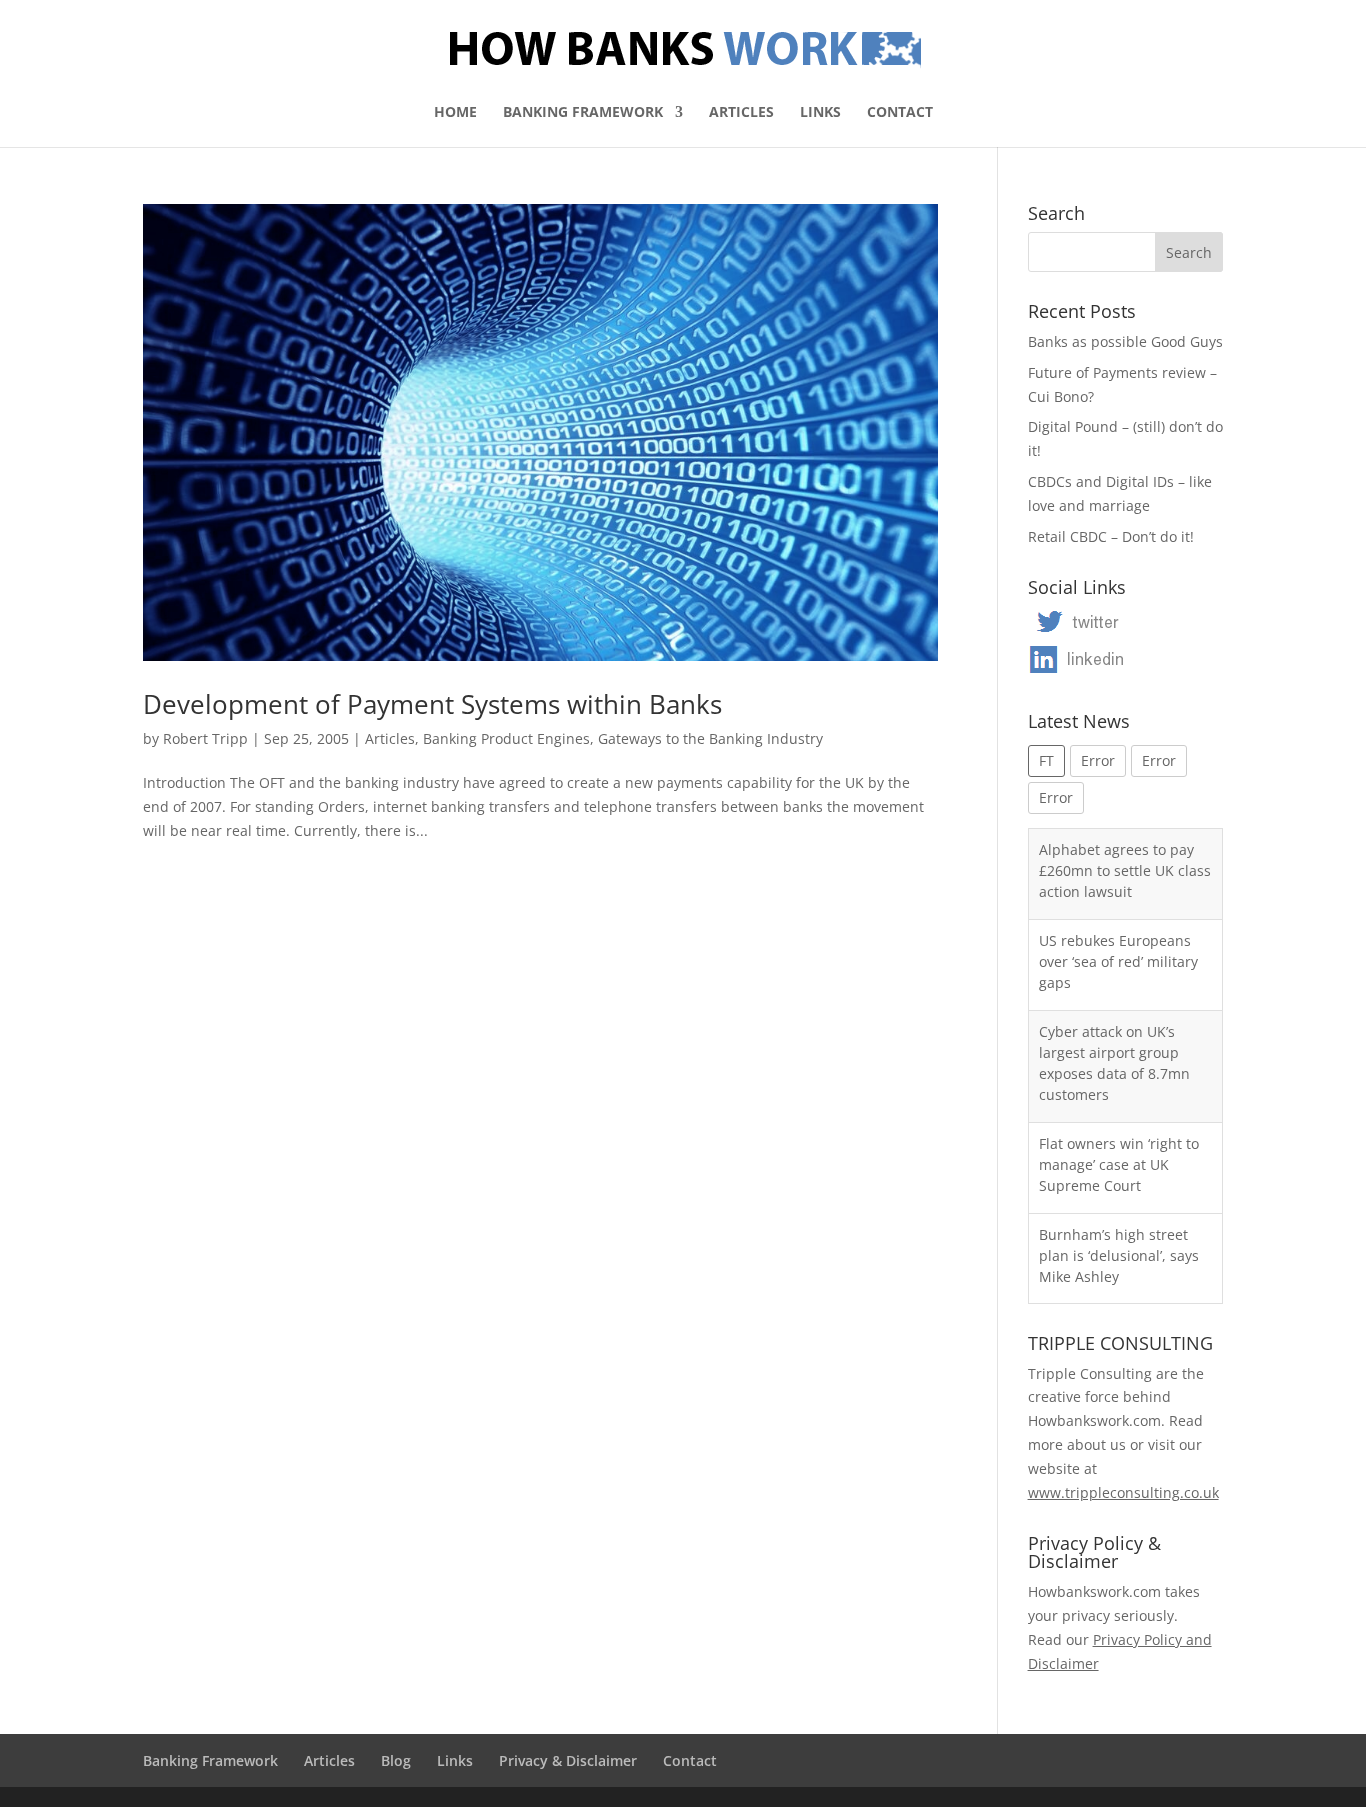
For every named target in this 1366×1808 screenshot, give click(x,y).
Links (820, 113)
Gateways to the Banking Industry (710, 738)
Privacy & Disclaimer (568, 1760)
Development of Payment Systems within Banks (432, 704)
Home (455, 113)
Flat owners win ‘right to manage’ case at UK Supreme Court (1119, 1164)
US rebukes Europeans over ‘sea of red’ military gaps (1118, 961)
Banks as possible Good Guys (1125, 341)
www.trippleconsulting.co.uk (1123, 1492)
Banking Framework (583, 113)
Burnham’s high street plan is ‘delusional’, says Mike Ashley (1119, 1255)
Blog (396, 1760)
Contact (900, 113)
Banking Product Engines (506, 738)
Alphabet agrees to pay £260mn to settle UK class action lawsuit (1125, 870)
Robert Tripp (205, 738)
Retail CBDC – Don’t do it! (1111, 536)
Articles (741, 113)
